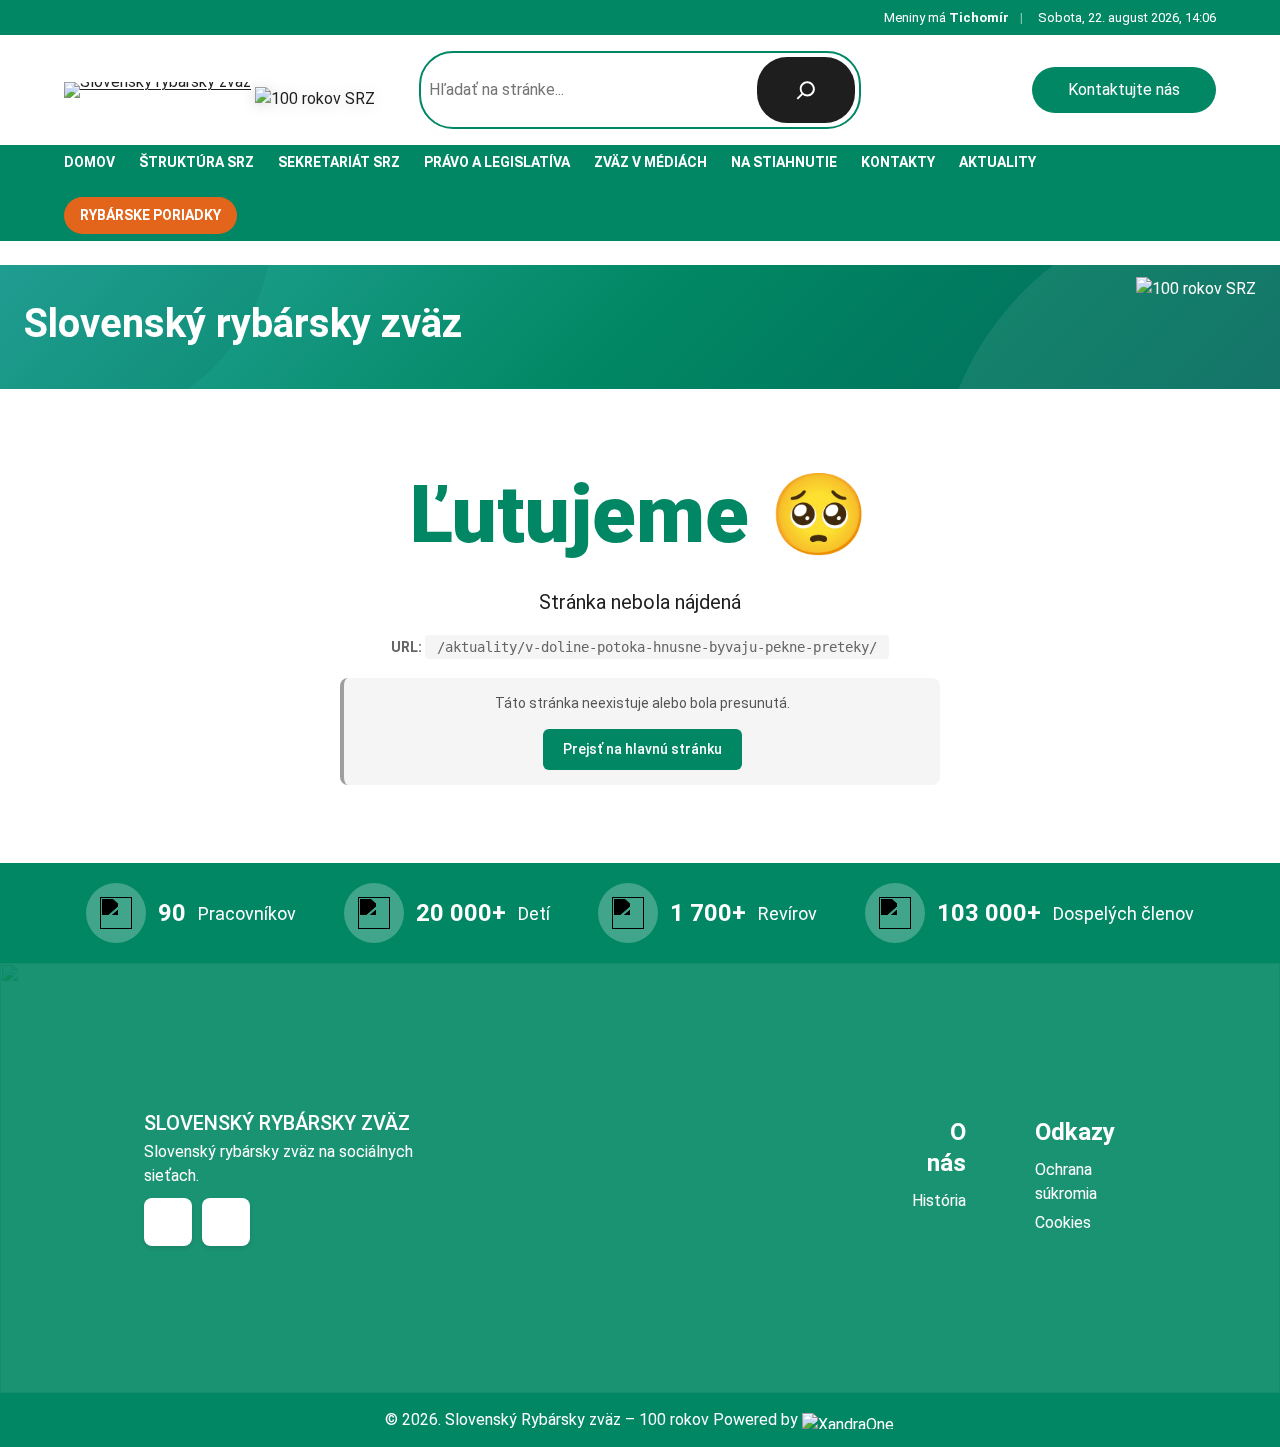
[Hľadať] (806, 90)
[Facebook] (168, 1222)
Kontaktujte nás (1124, 89)
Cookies (1063, 1222)
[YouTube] (226, 1222)
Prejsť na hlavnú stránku (642, 749)
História (939, 1200)
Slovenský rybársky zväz (277, 1123)
